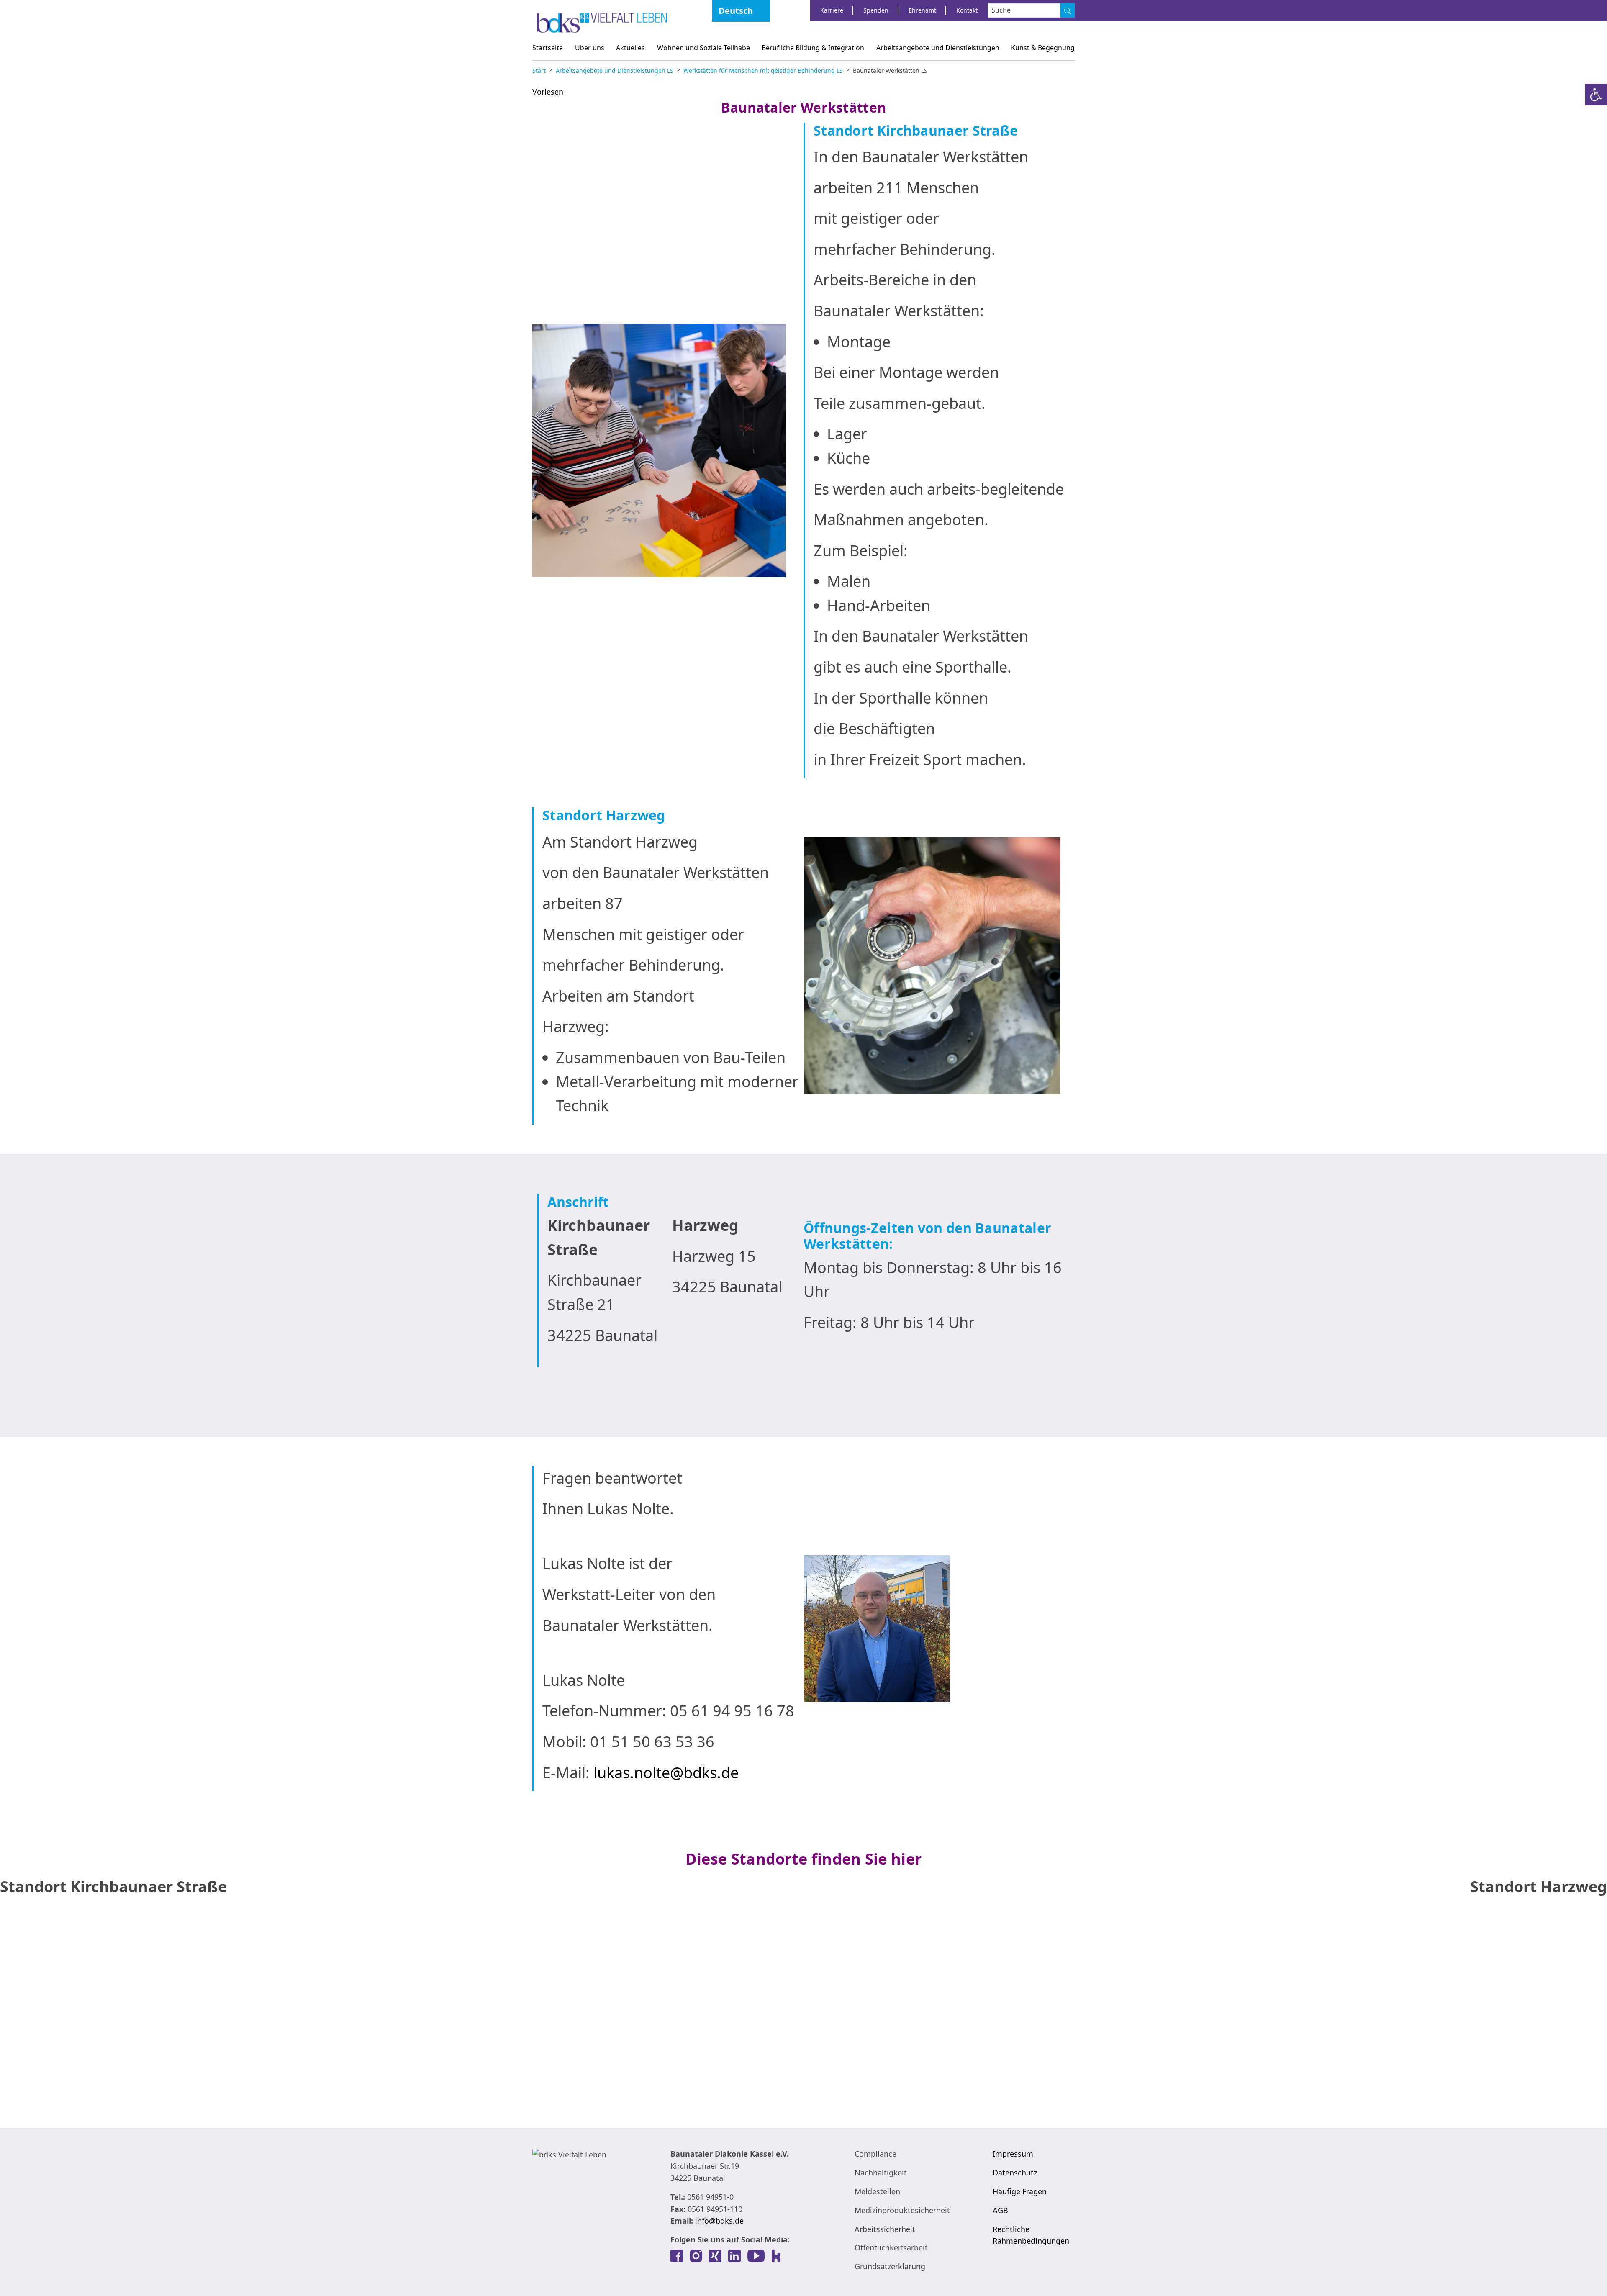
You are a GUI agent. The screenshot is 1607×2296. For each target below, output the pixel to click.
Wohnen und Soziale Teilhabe (703, 48)
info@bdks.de (719, 2221)
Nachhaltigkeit (881, 2173)
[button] (1596, 95)
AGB (1000, 2210)
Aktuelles (630, 48)
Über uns (590, 48)
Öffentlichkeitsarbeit (891, 2247)
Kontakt (967, 10)
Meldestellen (877, 2191)
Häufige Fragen (1020, 2191)
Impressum (1013, 2154)
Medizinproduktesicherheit (902, 2210)
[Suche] (1068, 10)
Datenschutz (1015, 2173)
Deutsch (736, 11)
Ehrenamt (922, 10)
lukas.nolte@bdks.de (666, 1773)
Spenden (876, 10)
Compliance (875, 2154)
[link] (677, 2256)
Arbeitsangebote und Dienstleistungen (938, 48)
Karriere (832, 10)
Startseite (548, 48)
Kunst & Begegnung (1043, 48)
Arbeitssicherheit (885, 2229)
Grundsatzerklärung (890, 2266)
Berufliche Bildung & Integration (813, 48)
